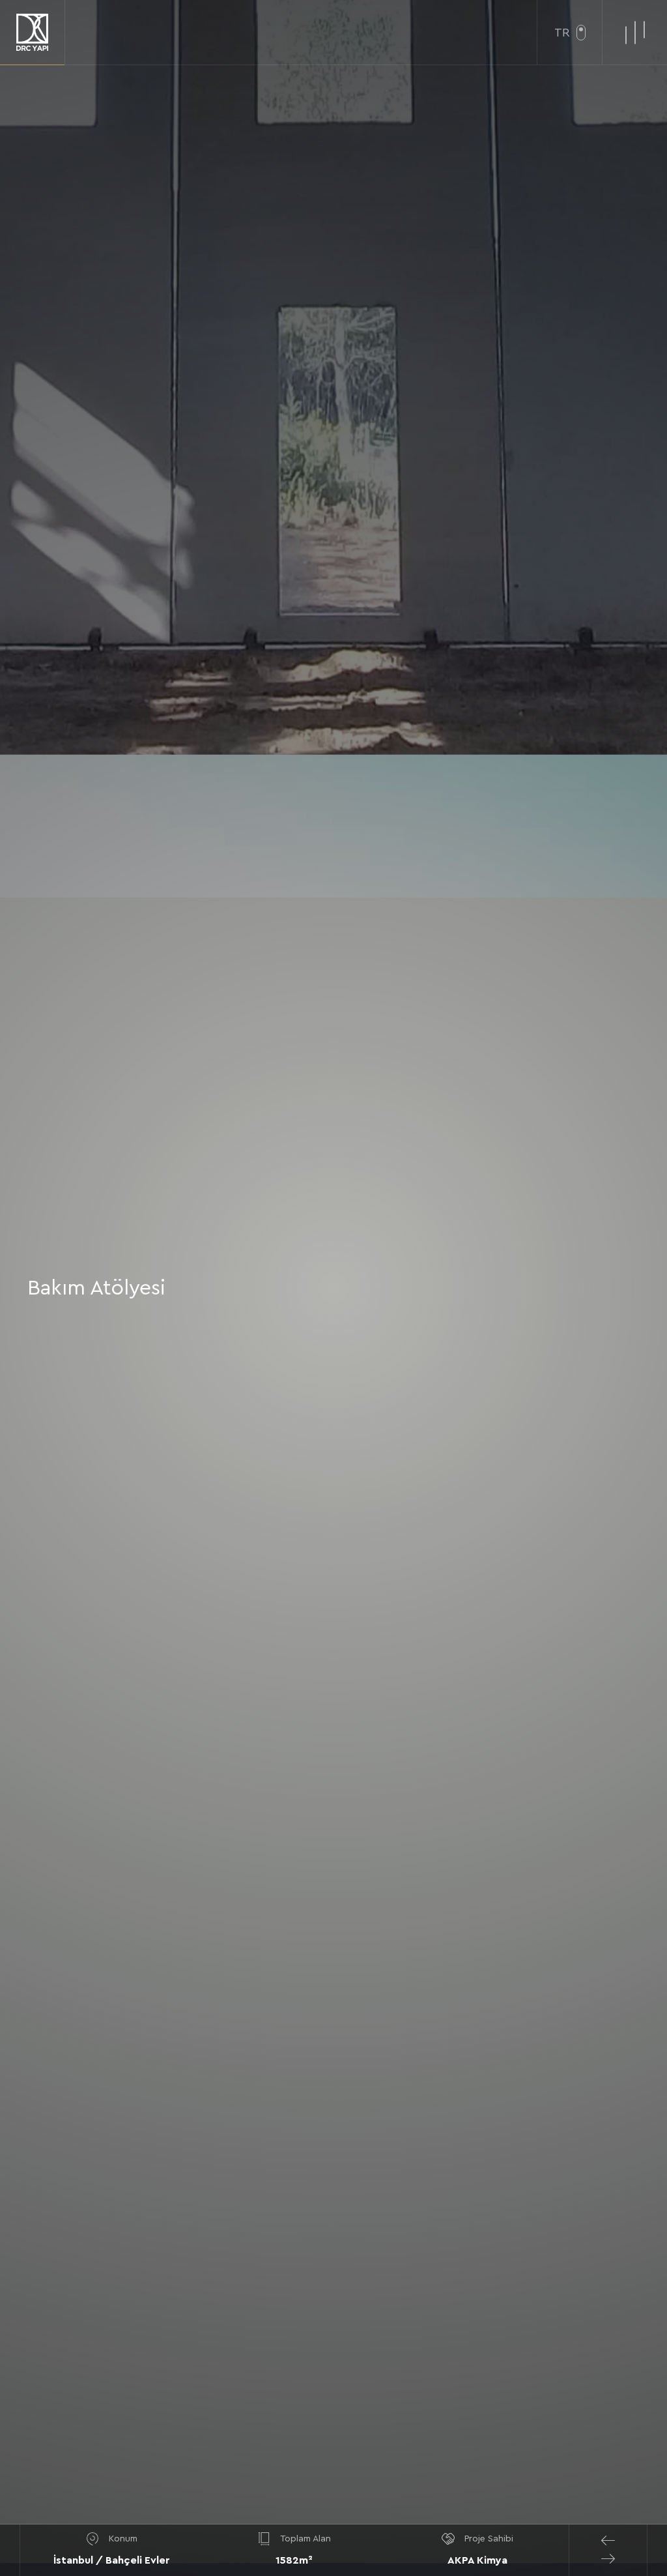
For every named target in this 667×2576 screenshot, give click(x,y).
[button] (608, 2541)
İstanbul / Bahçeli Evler (112, 2560)
